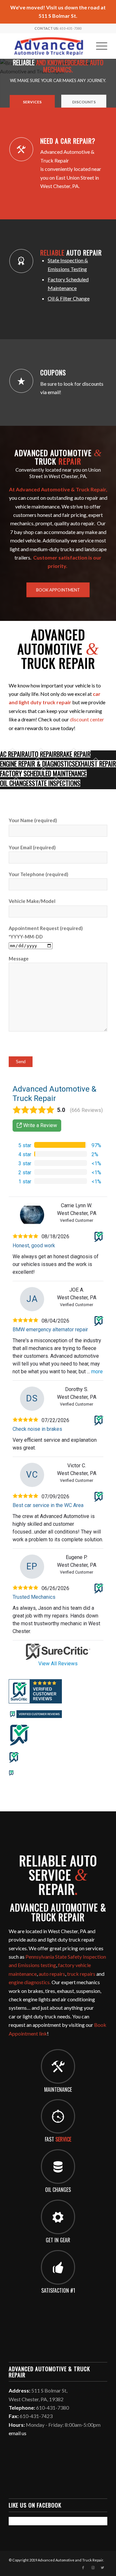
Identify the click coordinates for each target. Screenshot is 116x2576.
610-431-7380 (71, 28)
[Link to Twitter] (102, 2568)
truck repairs (81, 1974)
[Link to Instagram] (93, 2568)
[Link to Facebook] (83, 2568)
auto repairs (52, 1974)
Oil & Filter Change (69, 298)
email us (18, 2433)
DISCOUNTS (84, 102)
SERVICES (32, 102)
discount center (87, 719)
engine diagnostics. (30, 1982)
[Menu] (98, 46)
